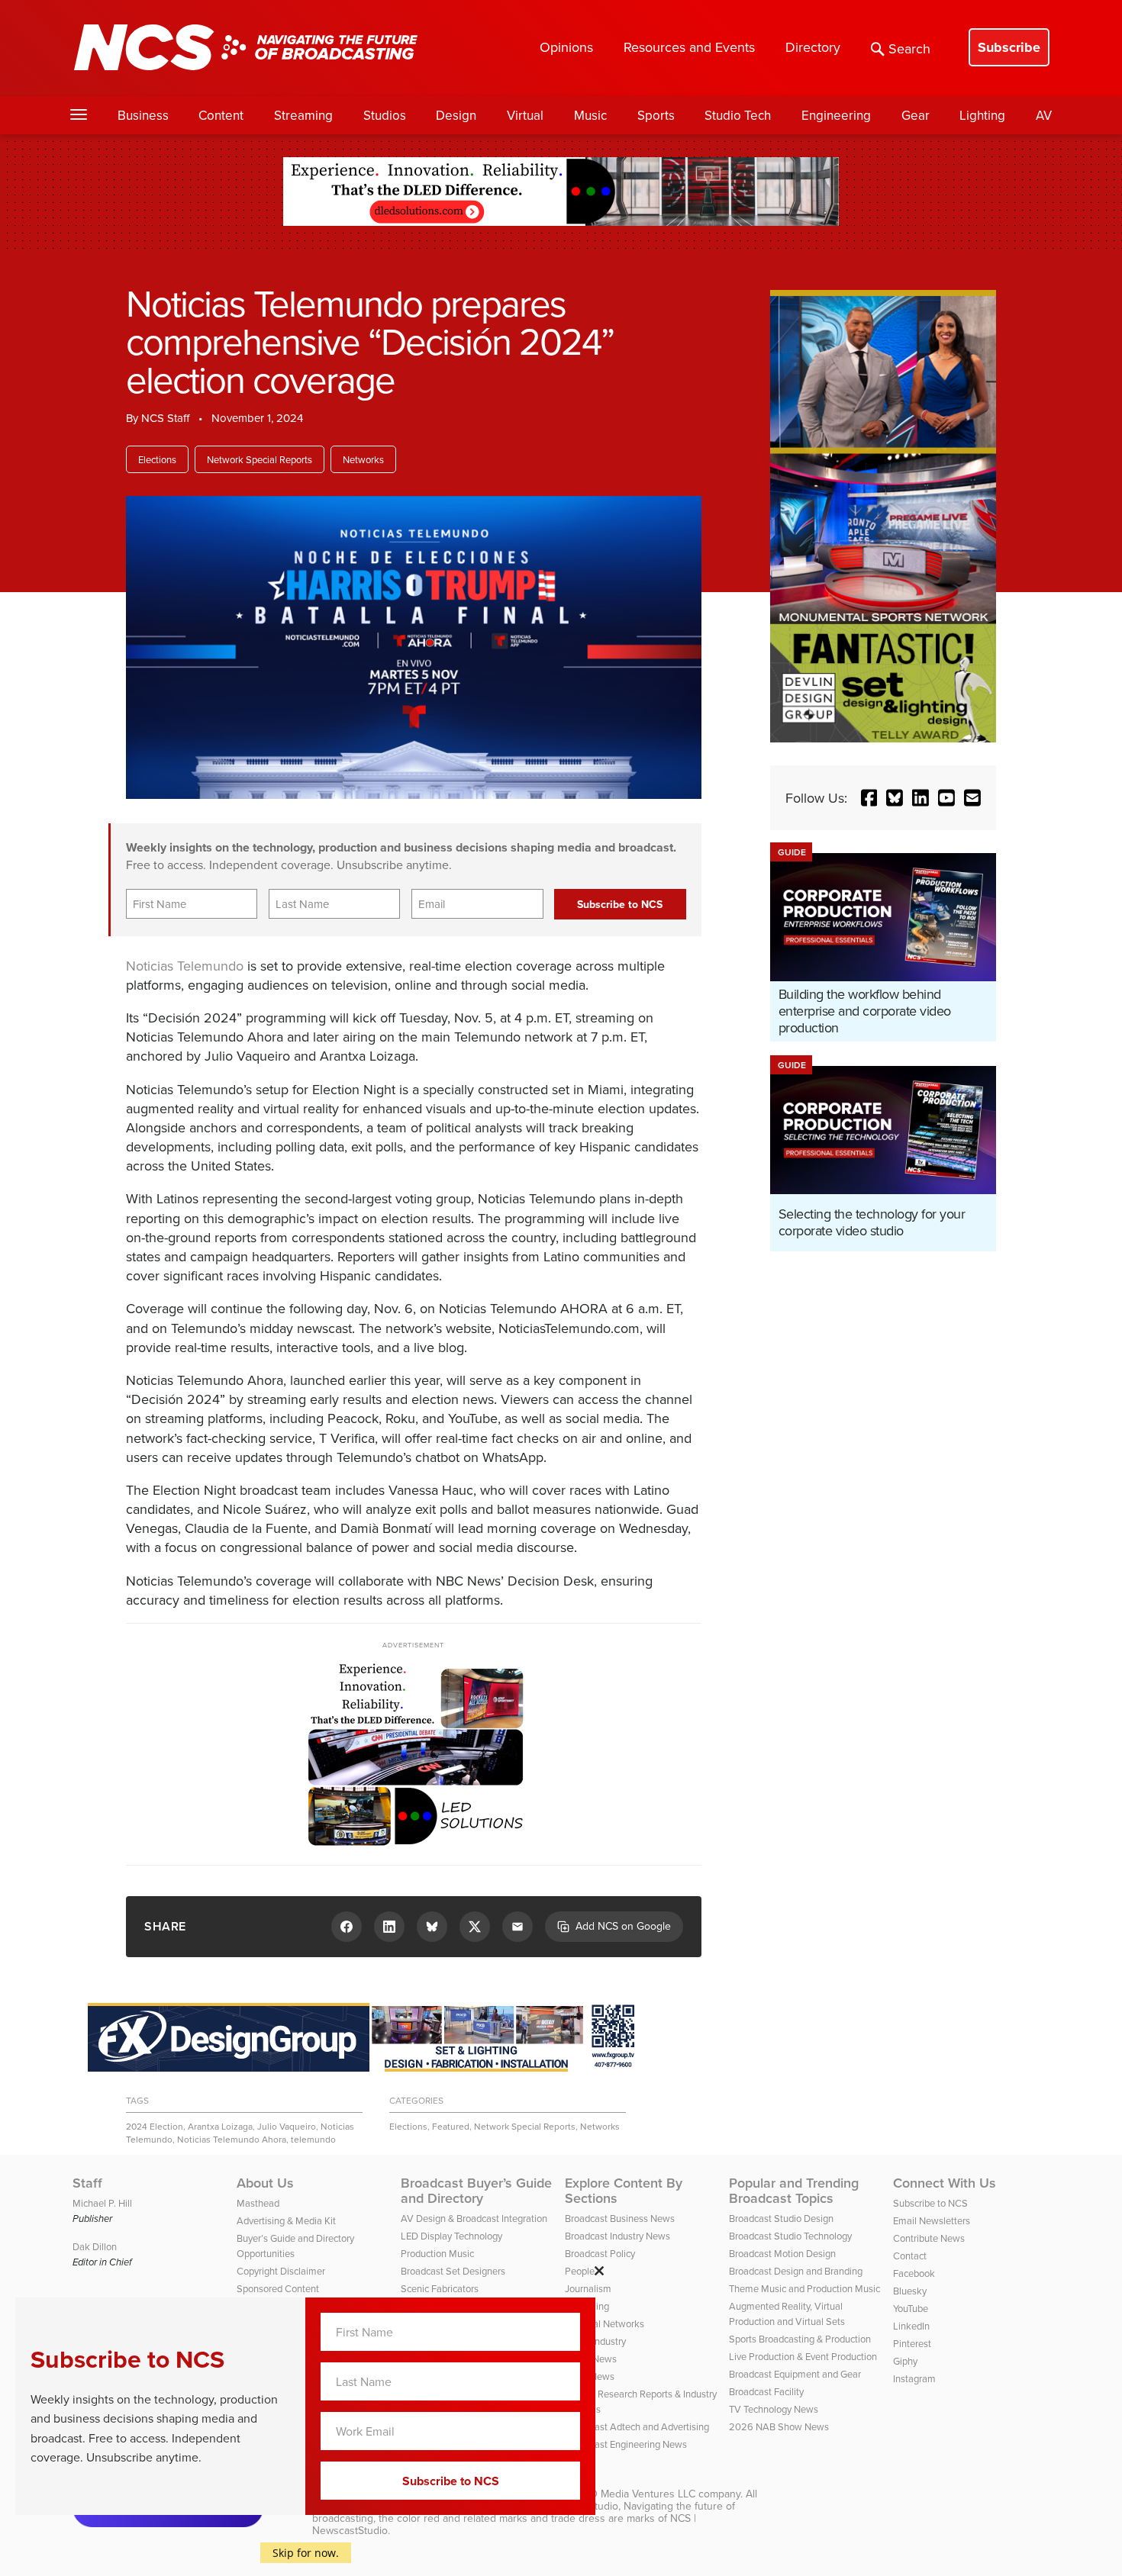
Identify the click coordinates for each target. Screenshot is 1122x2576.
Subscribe (1009, 47)
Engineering (836, 115)
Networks (363, 459)
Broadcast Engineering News (626, 2444)
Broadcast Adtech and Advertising (637, 2426)
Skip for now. (306, 2553)
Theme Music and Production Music (804, 2288)
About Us (265, 2183)
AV (1044, 115)
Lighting (982, 115)
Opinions (566, 47)
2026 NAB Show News (779, 2426)
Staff (87, 2183)
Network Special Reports (260, 459)
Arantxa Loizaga (220, 2126)
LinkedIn (911, 2326)
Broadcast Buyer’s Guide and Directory (476, 2191)
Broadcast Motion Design (782, 2253)
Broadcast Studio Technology (790, 2236)
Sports (656, 115)
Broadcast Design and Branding (796, 2271)
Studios (385, 115)
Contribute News (929, 2238)
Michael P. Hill (102, 2203)
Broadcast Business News (620, 2218)
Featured (451, 2126)
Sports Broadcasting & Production (800, 2339)
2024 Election (155, 2126)
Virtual (525, 115)
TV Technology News (774, 2409)
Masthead (258, 2203)
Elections (157, 459)
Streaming (303, 115)
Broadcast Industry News (617, 2236)
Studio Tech (738, 115)
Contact (910, 2256)
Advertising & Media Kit (286, 2220)
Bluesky (910, 2291)
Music (590, 115)
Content (221, 115)
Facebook (914, 2273)
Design (456, 115)
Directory (813, 47)
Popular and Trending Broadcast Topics (794, 2191)
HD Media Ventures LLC (639, 2494)
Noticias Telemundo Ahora (232, 2139)
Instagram (914, 2378)
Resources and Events (689, 47)
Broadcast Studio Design (781, 2218)
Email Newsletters (932, 2220)
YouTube (911, 2308)
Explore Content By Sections (624, 2191)
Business (143, 115)
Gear (916, 115)
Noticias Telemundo (185, 966)
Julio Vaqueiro (287, 2126)
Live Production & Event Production (803, 2356)
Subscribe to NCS (930, 2203)
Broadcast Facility (766, 2391)
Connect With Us (945, 2183)
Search (909, 48)
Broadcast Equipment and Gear (795, 2374)
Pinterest (912, 2343)
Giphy (905, 2361)
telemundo (313, 2139)
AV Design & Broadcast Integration (474, 2218)
